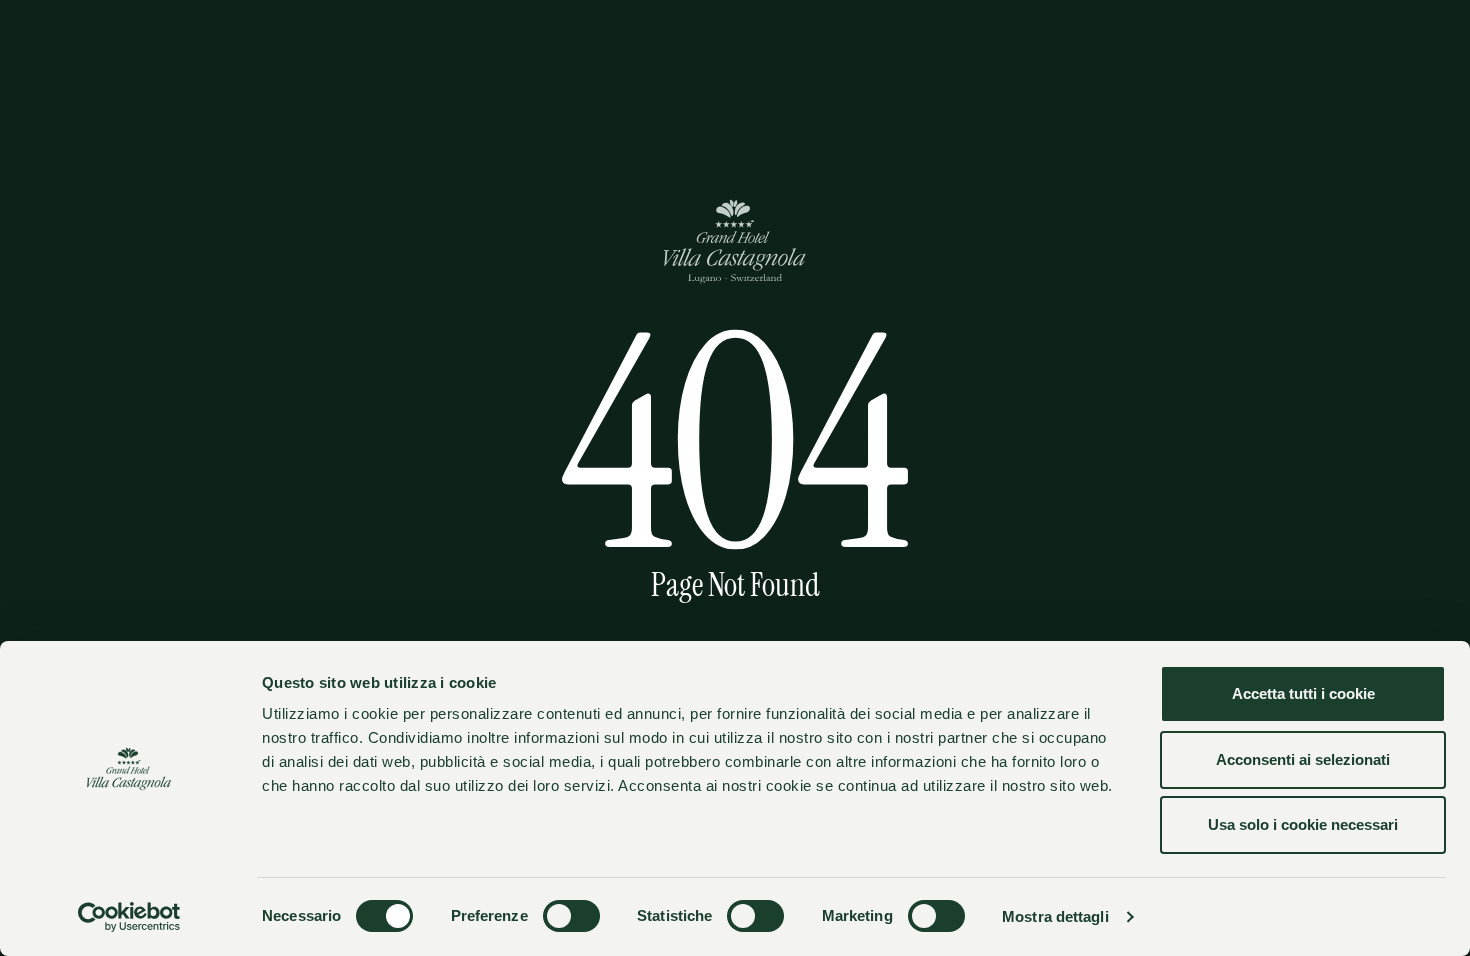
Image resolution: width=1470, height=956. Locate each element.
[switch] (571, 916)
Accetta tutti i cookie (1303, 693)
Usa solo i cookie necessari (1303, 824)
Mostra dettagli (1055, 916)
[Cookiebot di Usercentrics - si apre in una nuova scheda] (129, 917)
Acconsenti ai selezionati (1303, 759)
